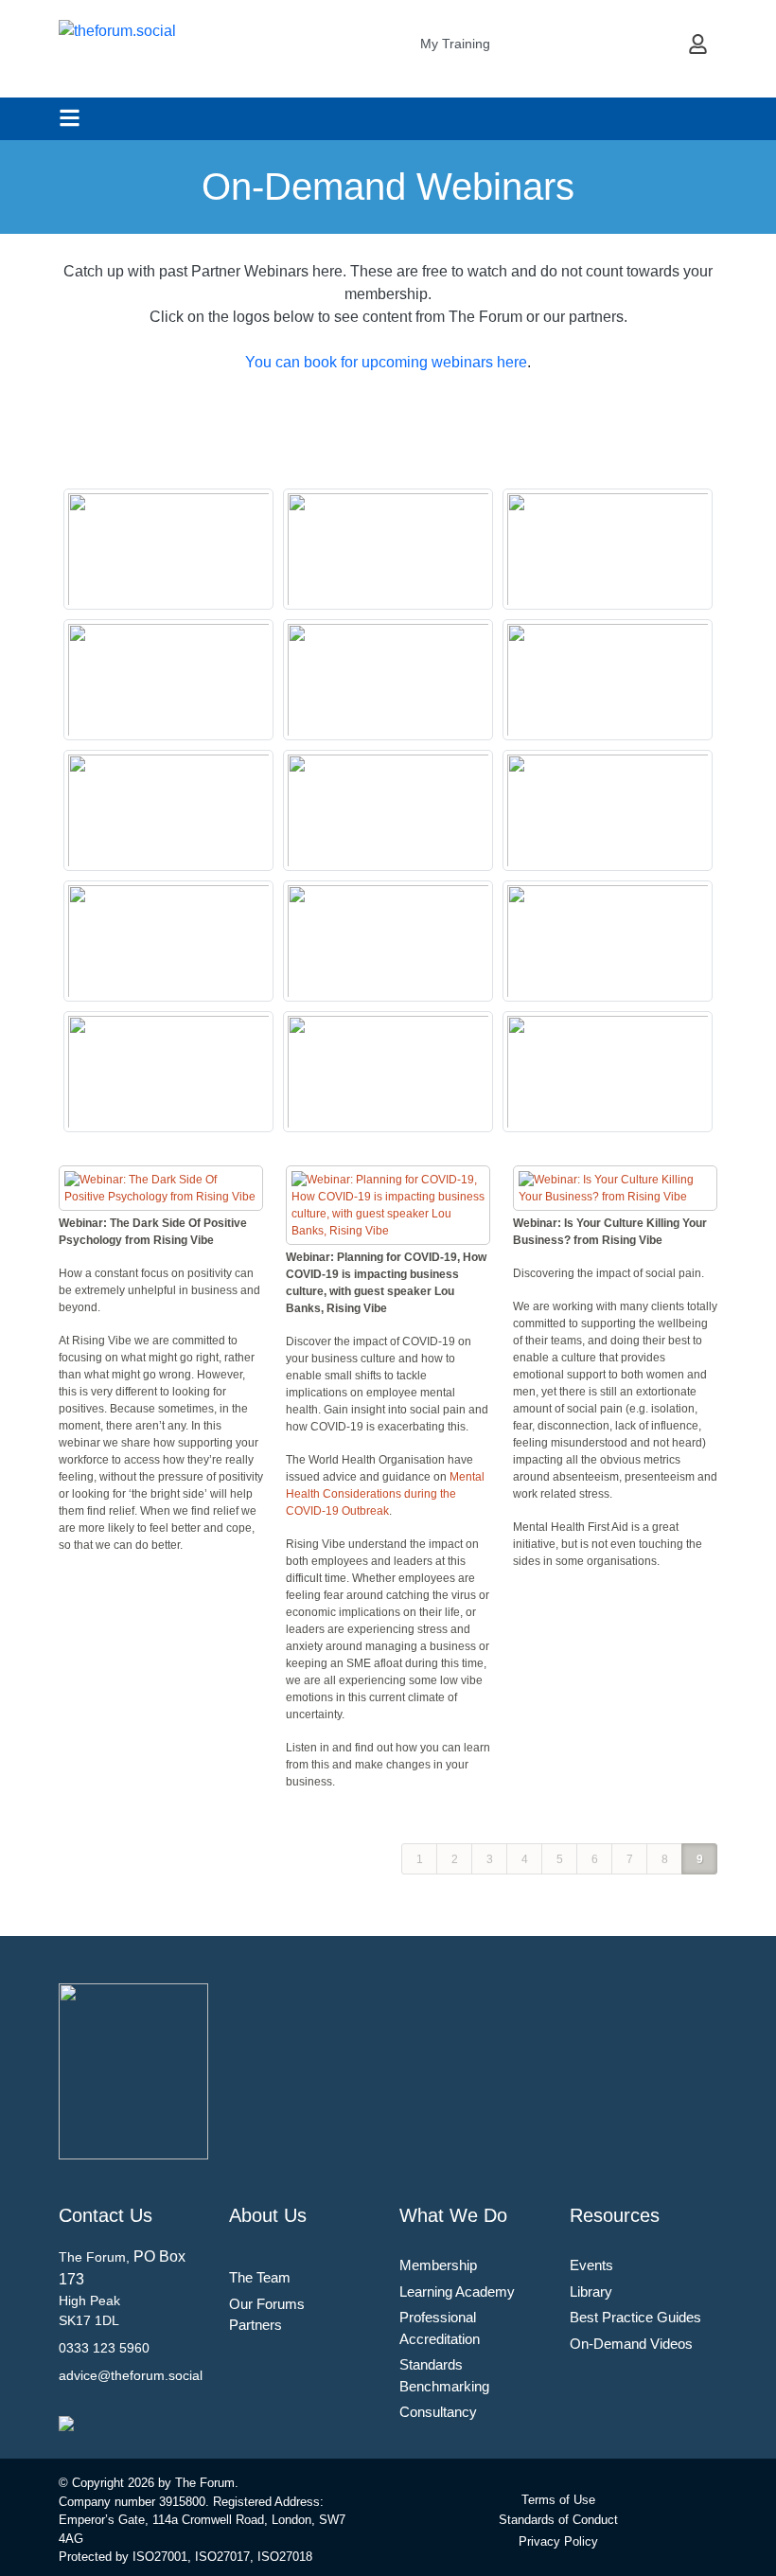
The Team (260, 2277)
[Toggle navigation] (70, 118)
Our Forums (267, 2304)
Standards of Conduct (558, 2520)
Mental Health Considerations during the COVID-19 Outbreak (385, 1494)
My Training (455, 44)
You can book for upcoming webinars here (386, 362)
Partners (256, 2325)
